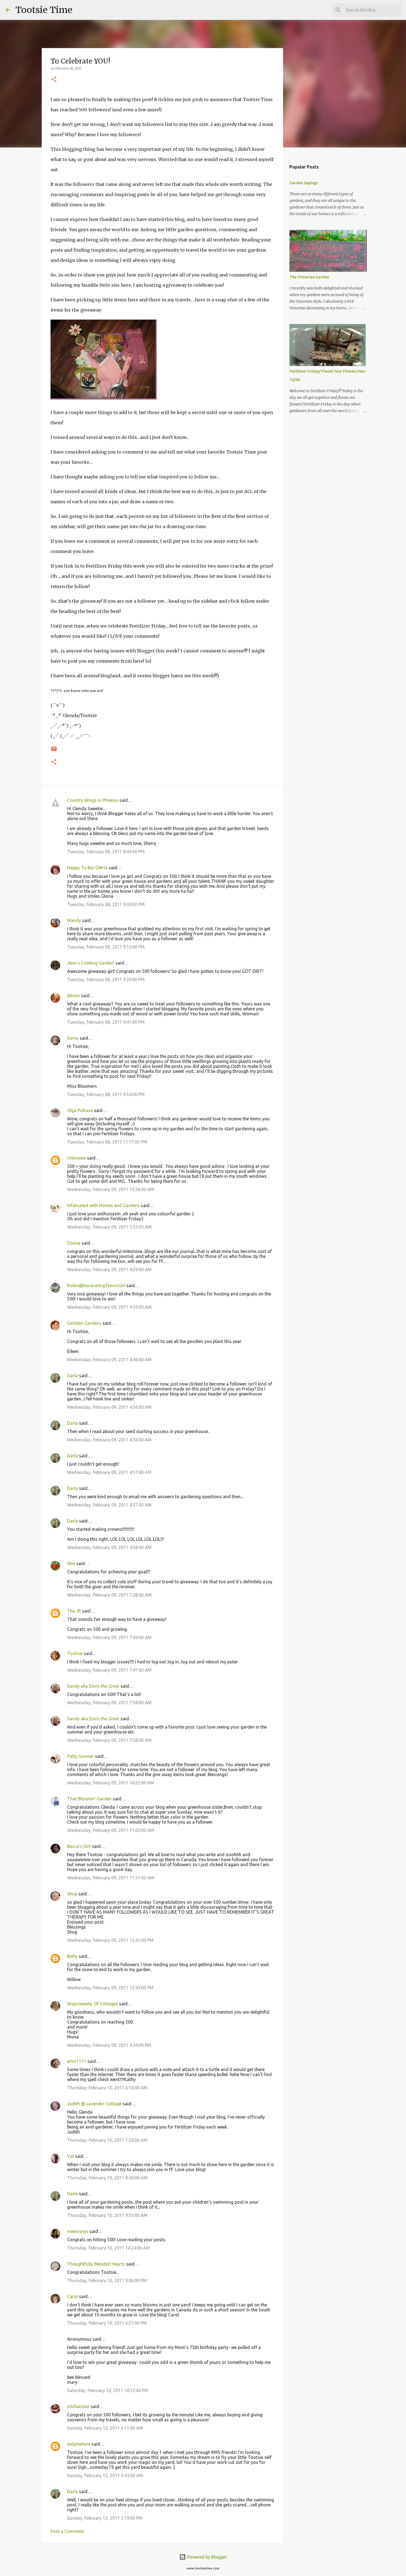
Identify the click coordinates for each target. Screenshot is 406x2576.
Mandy (74, 920)
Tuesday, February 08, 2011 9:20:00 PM (106, 979)
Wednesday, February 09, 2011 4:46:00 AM (109, 1360)
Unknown (77, 1158)
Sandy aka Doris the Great (93, 1686)
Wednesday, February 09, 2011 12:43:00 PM (110, 1988)
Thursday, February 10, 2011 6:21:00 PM (107, 2323)
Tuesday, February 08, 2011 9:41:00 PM (106, 1022)
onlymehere (79, 2444)
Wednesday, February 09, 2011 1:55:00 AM (109, 1227)
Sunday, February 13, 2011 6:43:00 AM (105, 2475)
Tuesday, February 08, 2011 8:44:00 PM (106, 852)
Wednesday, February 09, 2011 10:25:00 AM (111, 1783)
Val (70, 2156)
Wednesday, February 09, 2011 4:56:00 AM (109, 1407)
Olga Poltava (80, 1110)
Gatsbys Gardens (84, 1323)
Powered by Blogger (206, 2557)
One (71, 1563)
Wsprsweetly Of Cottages (93, 2004)
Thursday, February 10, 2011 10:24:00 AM (109, 2248)
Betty (73, 1956)
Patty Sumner (81, 1756)
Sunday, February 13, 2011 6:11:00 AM (105, 2428)
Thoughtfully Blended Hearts (96, 2264)
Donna (74, 1243)
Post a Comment (67, 2531)
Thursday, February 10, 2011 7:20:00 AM (107, 2140)
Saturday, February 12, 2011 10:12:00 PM (108, 2390)
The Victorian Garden (309, 277)
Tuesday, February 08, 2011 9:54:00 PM (106, 1094)
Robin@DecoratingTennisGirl (96, 1286)
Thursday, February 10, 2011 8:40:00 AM (107, 2178)
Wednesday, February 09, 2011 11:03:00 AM (111, 1830)
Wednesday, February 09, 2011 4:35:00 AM (109, 1307)
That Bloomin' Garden (89, 1799)
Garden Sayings (304, 183)
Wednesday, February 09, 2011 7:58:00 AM (109, 1703)
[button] (54, 80)
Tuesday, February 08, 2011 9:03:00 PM (106, 904)
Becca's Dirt (79, 1846)
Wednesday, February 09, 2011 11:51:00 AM (111, 1878)
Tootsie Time (44, 10)
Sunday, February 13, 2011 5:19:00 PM (105, 2518)
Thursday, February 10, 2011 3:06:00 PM (107, 2280)
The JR (74, 1611)
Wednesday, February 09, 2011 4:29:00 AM (109, 1269)
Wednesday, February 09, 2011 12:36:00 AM (111, 1189)
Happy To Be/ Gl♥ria (87, 868)
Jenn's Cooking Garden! (91, 963)
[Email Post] (54, 751)
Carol (72, 2296)
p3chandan (78, 2406)
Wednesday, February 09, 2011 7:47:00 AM (109, 1670)
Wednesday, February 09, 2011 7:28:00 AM (109, 1595)
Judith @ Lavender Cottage (94, 2104)
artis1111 (77, 2061)
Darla (72, 1376)
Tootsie (75, 1653)
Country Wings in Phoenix (93, 800)
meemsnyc (78, 2231)
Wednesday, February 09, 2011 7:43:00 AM (109, 1637)
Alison (73, 995)
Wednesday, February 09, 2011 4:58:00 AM (109, 1547)
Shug (72, 1894)
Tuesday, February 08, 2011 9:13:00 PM (106, 947)
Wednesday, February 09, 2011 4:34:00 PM (109, 2045)
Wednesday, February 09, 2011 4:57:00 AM (109, 1472)
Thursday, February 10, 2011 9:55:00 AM (107, 2215)
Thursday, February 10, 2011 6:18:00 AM (107, 2088)
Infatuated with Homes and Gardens (103, 1205)
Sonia (73, 1038)
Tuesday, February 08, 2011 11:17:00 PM (107, 1142)
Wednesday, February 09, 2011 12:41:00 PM (110, 1940)
